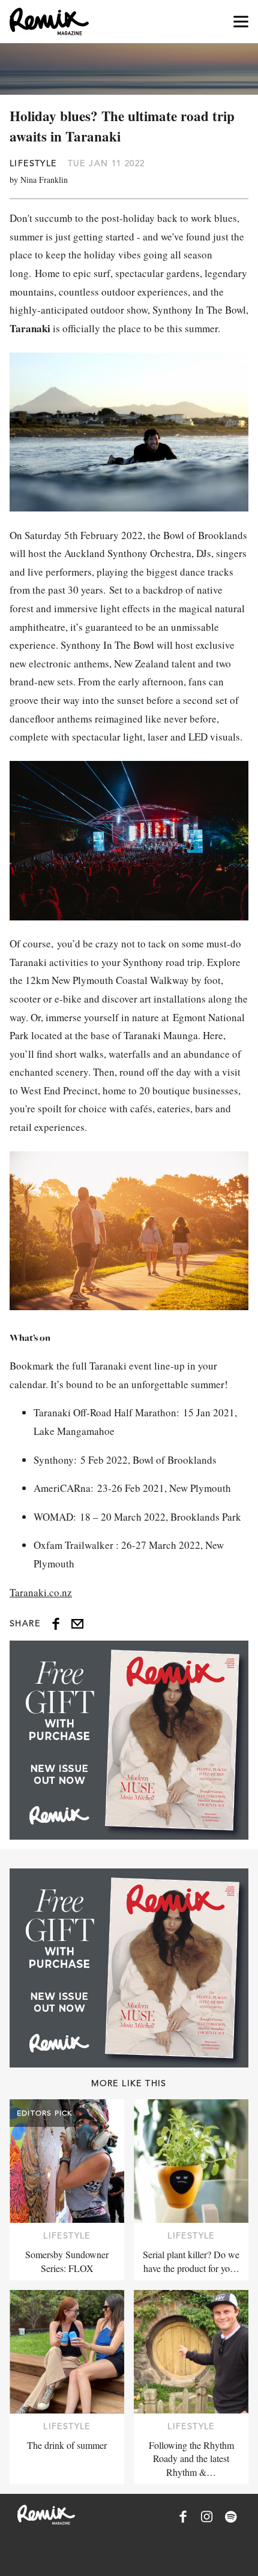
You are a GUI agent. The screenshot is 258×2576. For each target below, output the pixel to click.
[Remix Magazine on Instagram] (207, 2517)
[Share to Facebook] (56, 1624)
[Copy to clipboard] (77, 1624)
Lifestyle (33, 163)
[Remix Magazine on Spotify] (231, 2517)
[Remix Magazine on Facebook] (183, 2517)
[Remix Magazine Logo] (49, 22)
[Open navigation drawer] (241, 22)
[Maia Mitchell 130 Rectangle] (129, 1740)
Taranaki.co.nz (41, 1592)
